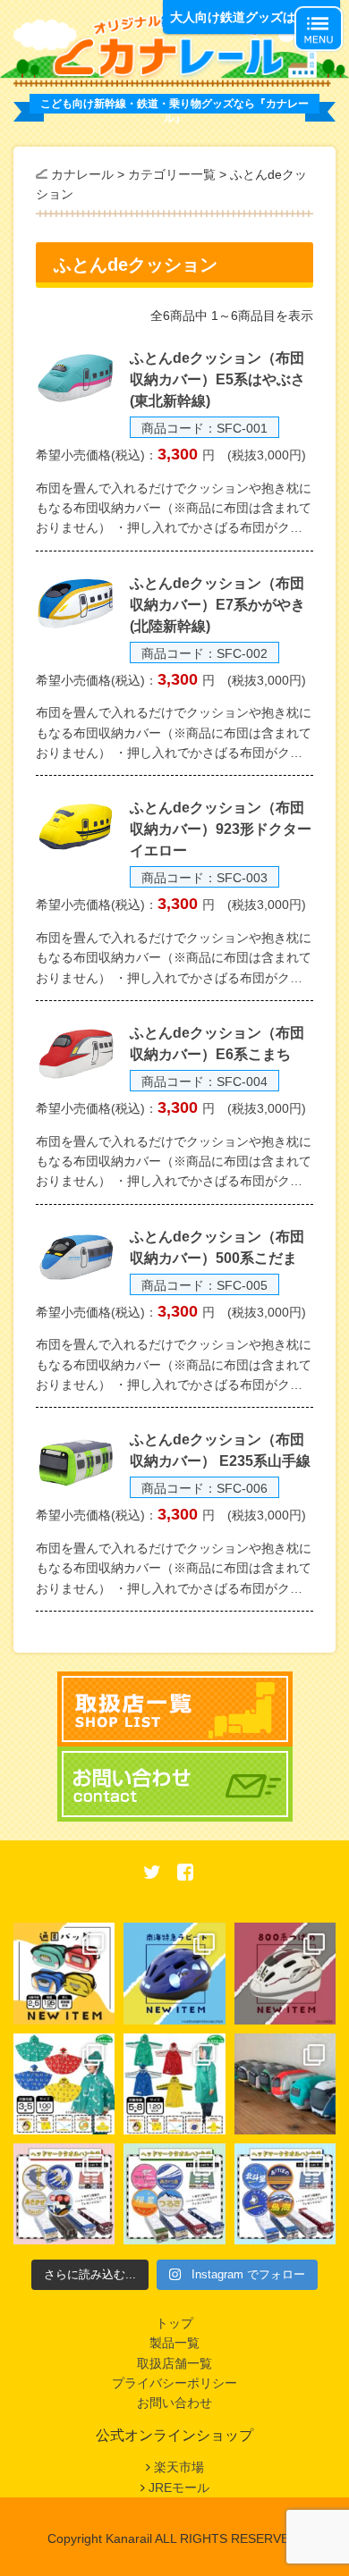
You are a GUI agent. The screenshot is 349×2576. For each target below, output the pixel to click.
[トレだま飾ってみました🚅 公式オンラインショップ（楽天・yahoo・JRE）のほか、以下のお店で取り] (285, 2084)
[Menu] (319, 29)
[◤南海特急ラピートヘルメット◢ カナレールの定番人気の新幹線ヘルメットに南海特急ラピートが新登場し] (174, 1973)
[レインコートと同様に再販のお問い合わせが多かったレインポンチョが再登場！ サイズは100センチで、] (64, 2084)
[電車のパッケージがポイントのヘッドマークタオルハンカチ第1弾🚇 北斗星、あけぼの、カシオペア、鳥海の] (285, 2194)
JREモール (179, 2488)
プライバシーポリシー (174, 2383)
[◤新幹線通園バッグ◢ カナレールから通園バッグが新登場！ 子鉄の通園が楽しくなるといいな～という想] (64, 1973)
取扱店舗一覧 (174, 2363)
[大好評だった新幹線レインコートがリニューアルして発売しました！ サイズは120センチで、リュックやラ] (174, 2084)
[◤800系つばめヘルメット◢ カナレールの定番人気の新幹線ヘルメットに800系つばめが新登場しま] (285, 1973)
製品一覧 (174, 2343)
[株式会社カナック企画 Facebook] (185, 1874)
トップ (174, 2323)
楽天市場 (179, 2467)
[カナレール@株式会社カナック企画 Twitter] (152, 1874)
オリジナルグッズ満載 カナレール (174, 46)
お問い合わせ (174, 2403)
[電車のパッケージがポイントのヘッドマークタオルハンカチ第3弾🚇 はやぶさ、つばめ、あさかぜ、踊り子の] (64, 2194)
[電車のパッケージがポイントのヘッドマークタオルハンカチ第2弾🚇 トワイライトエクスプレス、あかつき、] (174, 2194)
